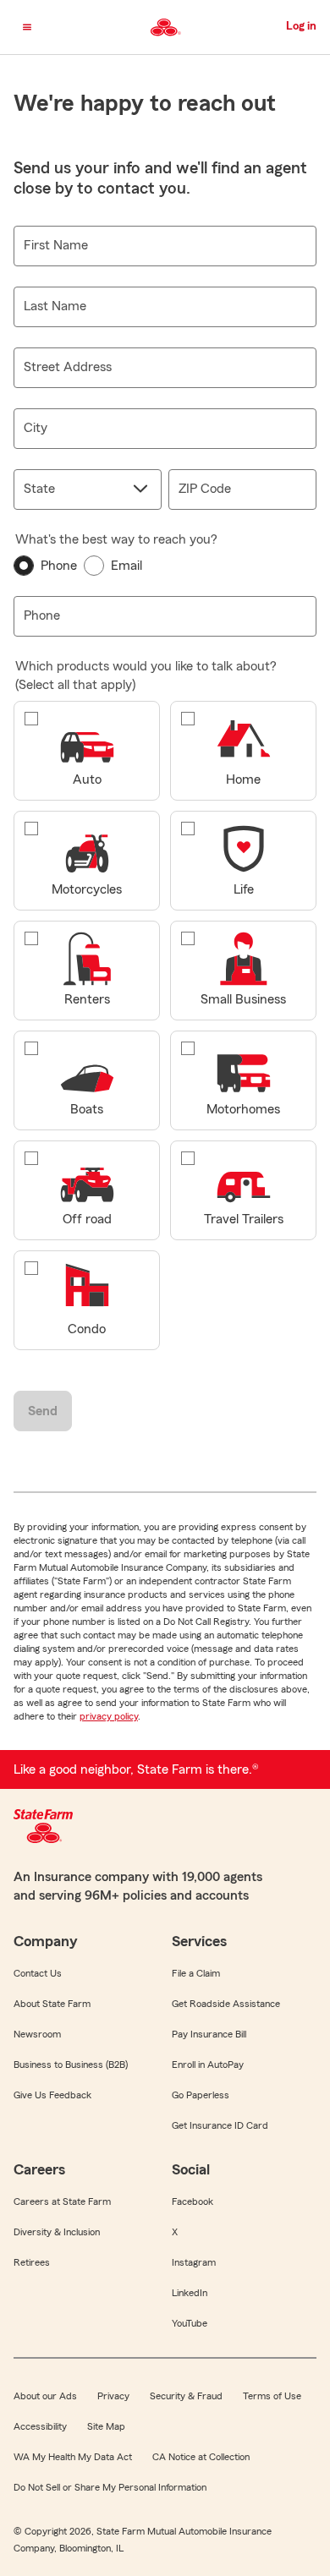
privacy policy (109, 1716)
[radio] (45, 566)
